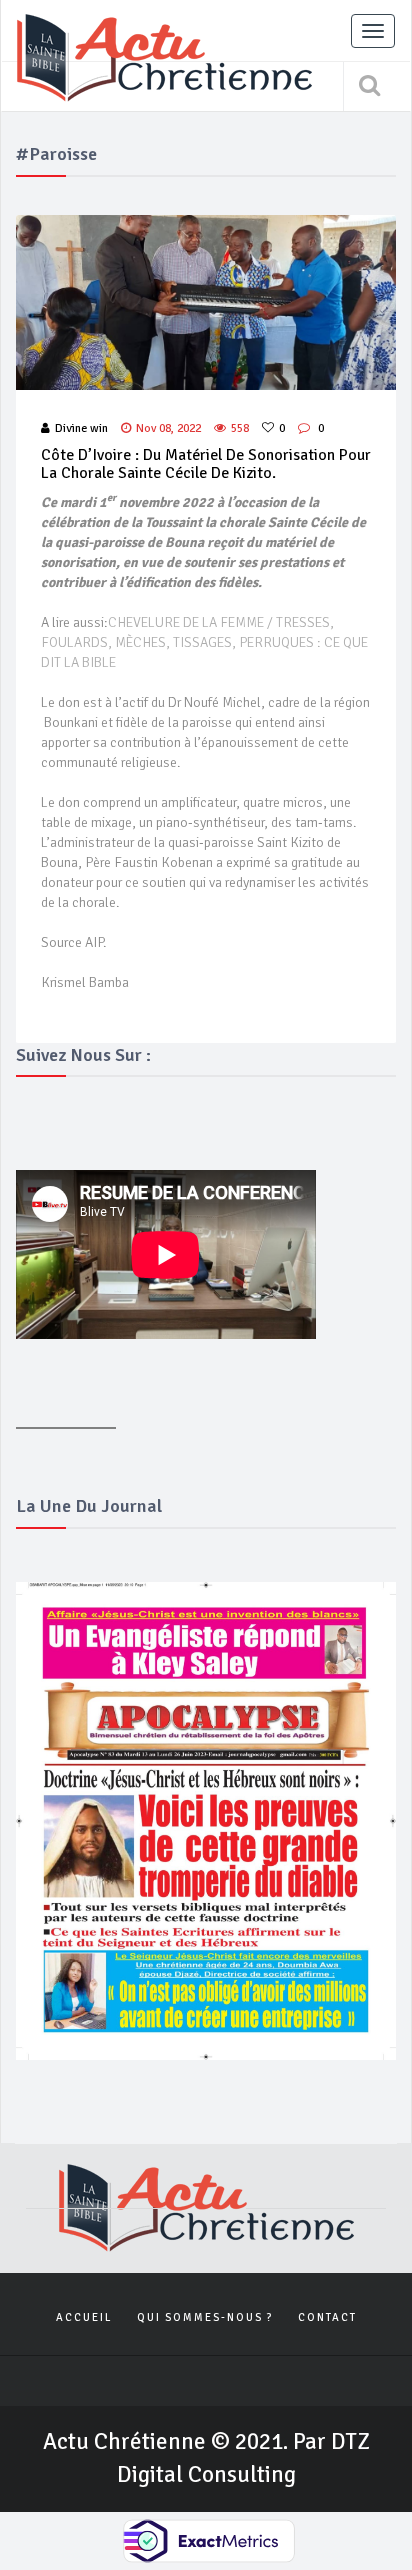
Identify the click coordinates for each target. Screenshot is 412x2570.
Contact (327, 2317)
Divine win (81, 428)
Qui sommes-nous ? (205, 2317)
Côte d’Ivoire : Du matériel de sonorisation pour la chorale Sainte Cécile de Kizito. (206, 464)
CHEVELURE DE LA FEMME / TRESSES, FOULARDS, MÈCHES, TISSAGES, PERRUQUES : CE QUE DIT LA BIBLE (204, 642)
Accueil (84, 2317)
